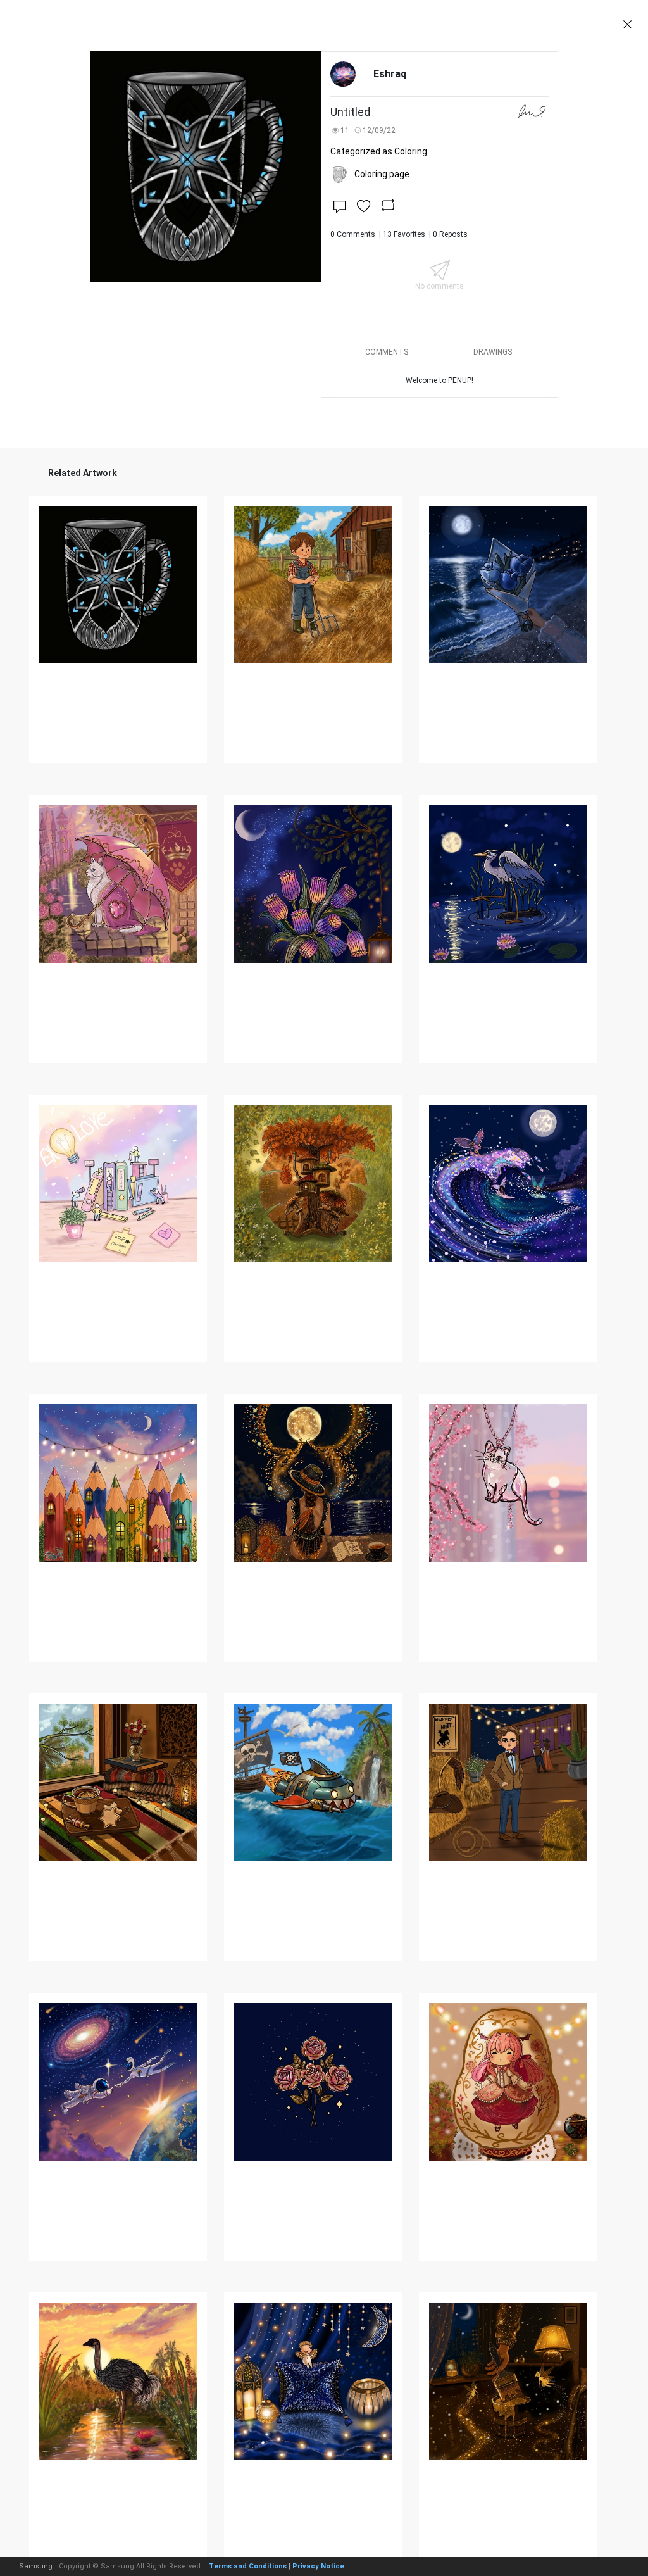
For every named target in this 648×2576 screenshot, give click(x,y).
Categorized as (379, 151)
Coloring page (382, 174)
